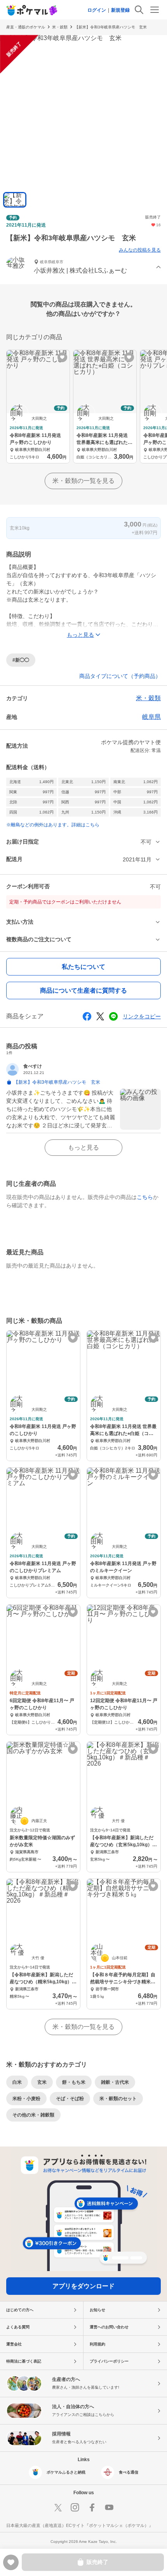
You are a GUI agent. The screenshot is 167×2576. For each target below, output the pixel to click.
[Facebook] (92, 2507)
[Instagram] (75, 2507)
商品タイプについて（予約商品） (120, 676)
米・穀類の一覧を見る (83, 481)
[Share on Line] (113, 1016)
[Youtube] (109, 2507)
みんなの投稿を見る (140, 250)
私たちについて (83, 967)
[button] (83, 267)
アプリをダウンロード (83, 2286)
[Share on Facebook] (87, 1016)
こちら (145, 1197)
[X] (58, 2507)
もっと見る (83, 1147)
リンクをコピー (142, 1016)
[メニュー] (155, 10)
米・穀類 (60, 27)
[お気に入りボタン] (62, 357)
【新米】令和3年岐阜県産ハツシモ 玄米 (113, 27)
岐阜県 (151, 717)
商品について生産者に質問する (83, 990)
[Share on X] (100, 1016)
